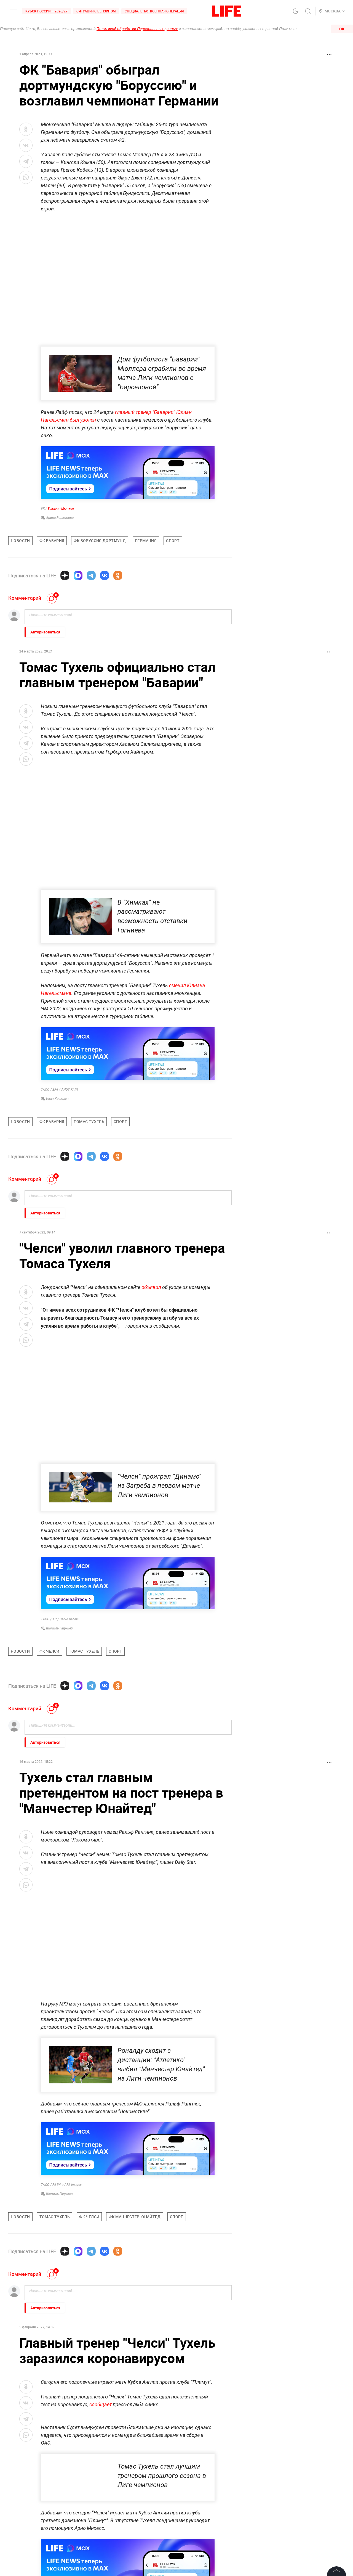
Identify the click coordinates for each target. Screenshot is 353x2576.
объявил (151, 1287)
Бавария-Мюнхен (61, 509)
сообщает (101, 2404)
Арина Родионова (60, 518)
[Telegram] (91, 575)
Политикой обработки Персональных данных (137, 29)
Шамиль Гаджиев (59, 1628)
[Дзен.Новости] (65, 575)
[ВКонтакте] (105, 575)
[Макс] (78, 575)
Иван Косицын (57, 1099)
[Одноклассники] (118, 575)
